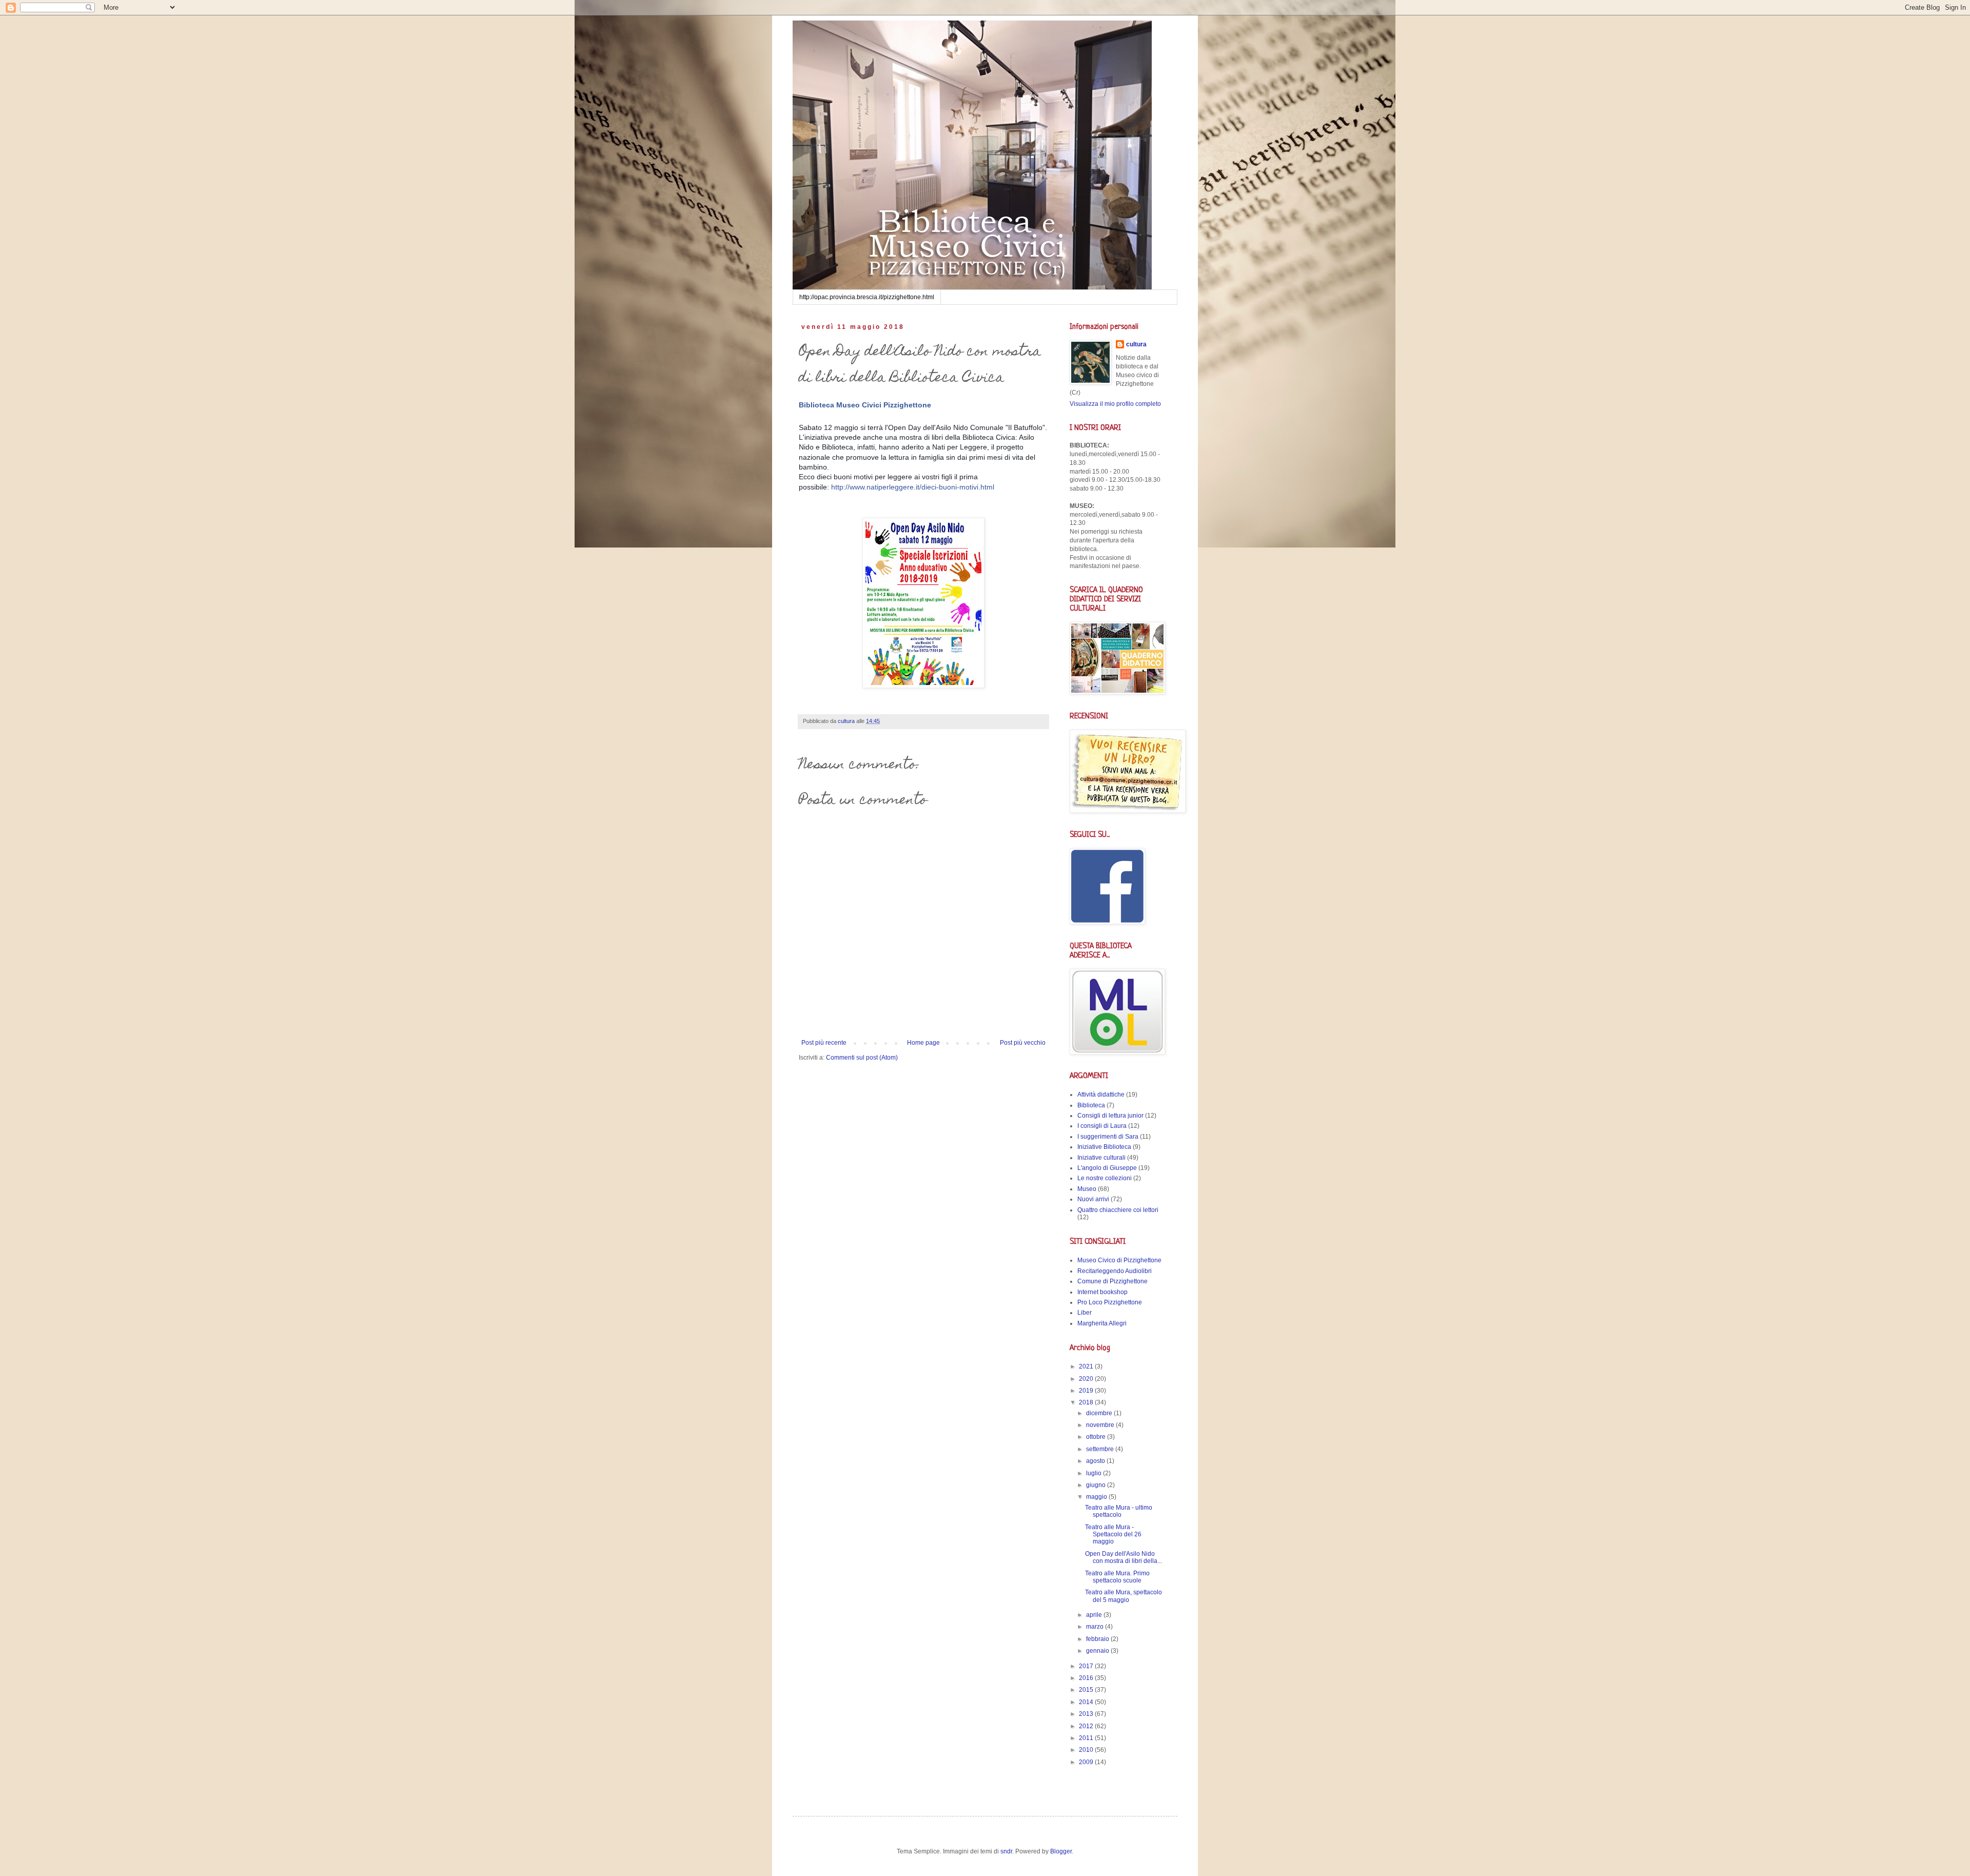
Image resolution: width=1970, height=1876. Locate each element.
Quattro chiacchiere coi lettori (1118, 1210)
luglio (1095, 1473)
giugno (1097, 1485)
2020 (1087, 1379)
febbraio (1098, 1639)
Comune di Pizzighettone (1112, 1281)
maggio (1097, 1497)
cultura (1136, 344)
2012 (1087, 1726)
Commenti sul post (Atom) (862, 1058)
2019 (1087, 1391)
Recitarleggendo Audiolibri (1115, 1271)
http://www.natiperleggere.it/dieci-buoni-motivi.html (913, 487)
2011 (1087, 1738)
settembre (1101, 1449)
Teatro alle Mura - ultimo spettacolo (1119, 1511)
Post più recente (824, 1043)
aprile (1095, 1615)
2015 (1087, 1690)
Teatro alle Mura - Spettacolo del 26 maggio (1113, 1535)
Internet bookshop (1102, 1292)
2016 (1087, 1678)
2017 (1087, 1666)
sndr (1006, 1851)
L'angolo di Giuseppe (1107, 1168)
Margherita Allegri (1102, 1323)
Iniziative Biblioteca (1104, 1147)
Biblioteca (1091, 1105)
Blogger (1061, 1851)
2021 (1087, 1366)
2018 (1087, 1402)
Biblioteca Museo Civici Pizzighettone (865, 405)
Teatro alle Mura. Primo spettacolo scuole (1117, 1577)
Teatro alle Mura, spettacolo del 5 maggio (1124, 1596)
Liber (1085, 1313)
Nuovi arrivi (1093, 1199)
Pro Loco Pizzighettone (1110, 1302)
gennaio (1098, 1651)
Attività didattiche (1101, 1095)
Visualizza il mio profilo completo (1115, 404)
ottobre (1097, 1437)
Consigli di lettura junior (1110, 1116)
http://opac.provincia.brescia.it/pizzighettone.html (867, 297)
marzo (1096, 1627)
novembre (1101, 1425)
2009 (1087, 1762)
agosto (1096, 1461)
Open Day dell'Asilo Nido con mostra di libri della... (1124, 1557)
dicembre (1100, 1413)
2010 (1087, 1750)
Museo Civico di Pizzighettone (1119, 1260)
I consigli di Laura (1102, 1126)
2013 (1087, 1714)
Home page (923, 1043)
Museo (1087, 1189)
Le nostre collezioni (1105, 1178)
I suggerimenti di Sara (1108, 1137)
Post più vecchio (1023, 1043)
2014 (1087, 1702)
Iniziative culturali (1101, 1158)
